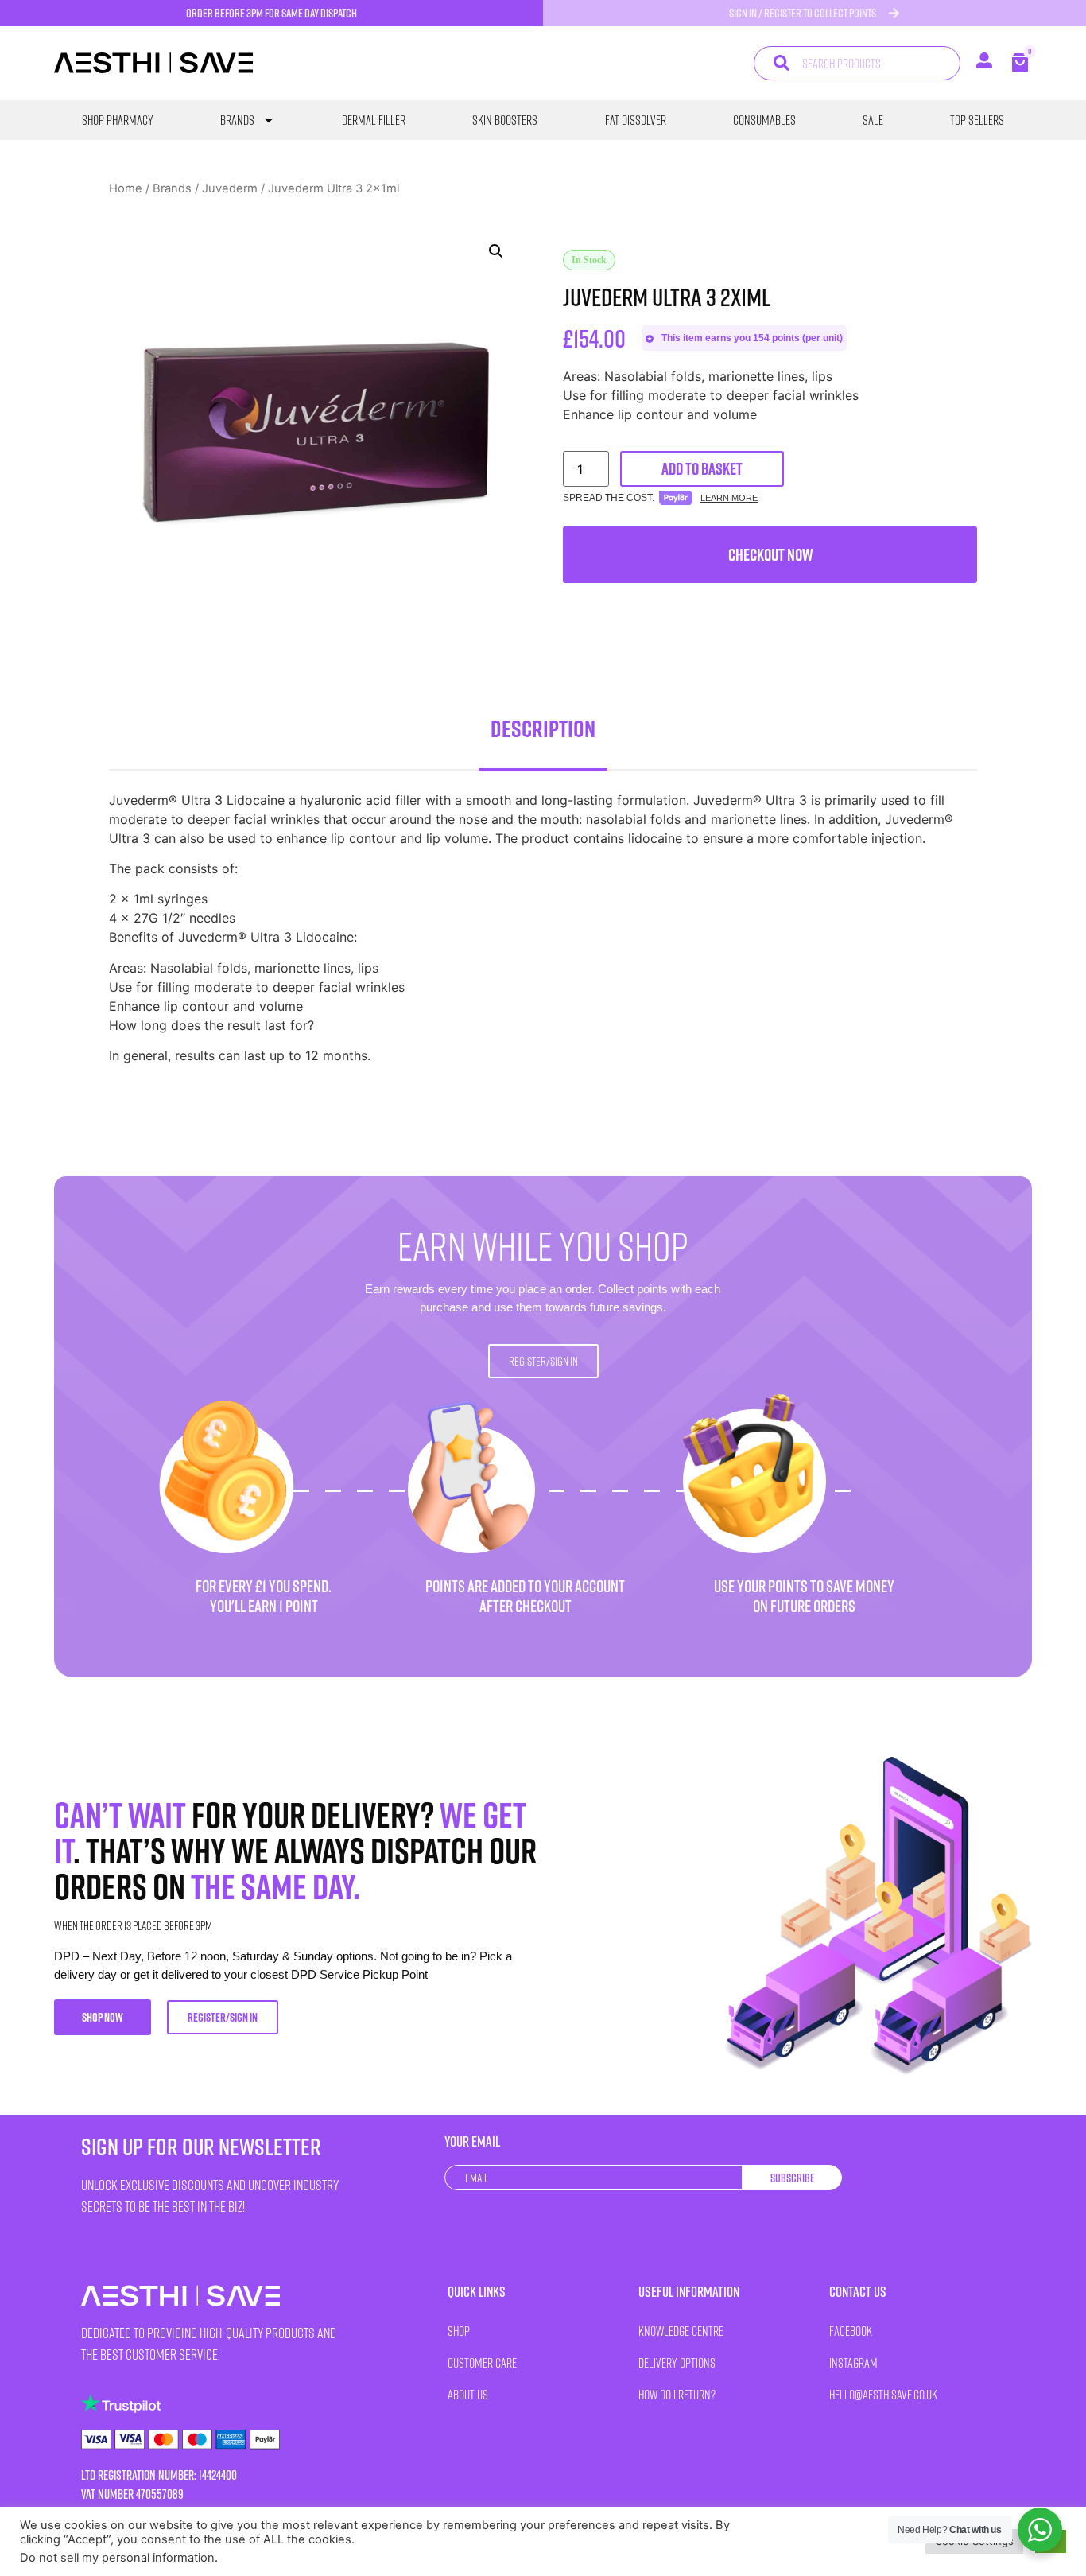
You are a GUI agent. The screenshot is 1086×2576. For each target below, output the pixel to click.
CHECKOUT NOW (770, 555)
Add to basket (702, 469)
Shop (459, 2331)
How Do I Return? (677, 2394)
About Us (468, 2394)
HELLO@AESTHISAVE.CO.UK (883, 2394)
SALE (873, 120)
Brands (237, 120)
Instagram (853, 2362)
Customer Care (482, 2362)
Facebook (851, 2331)
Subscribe (793, 2178)
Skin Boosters (505, 120)
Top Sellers (977, 120)
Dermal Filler (374, 120)
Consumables (764, 120)
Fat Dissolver (636, 120)
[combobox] (857, 63)
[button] (496, 251)
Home (126, 188)
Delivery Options (677, 2362)
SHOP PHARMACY (118, 120)
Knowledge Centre (681, 2331)
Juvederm (230, 188)
